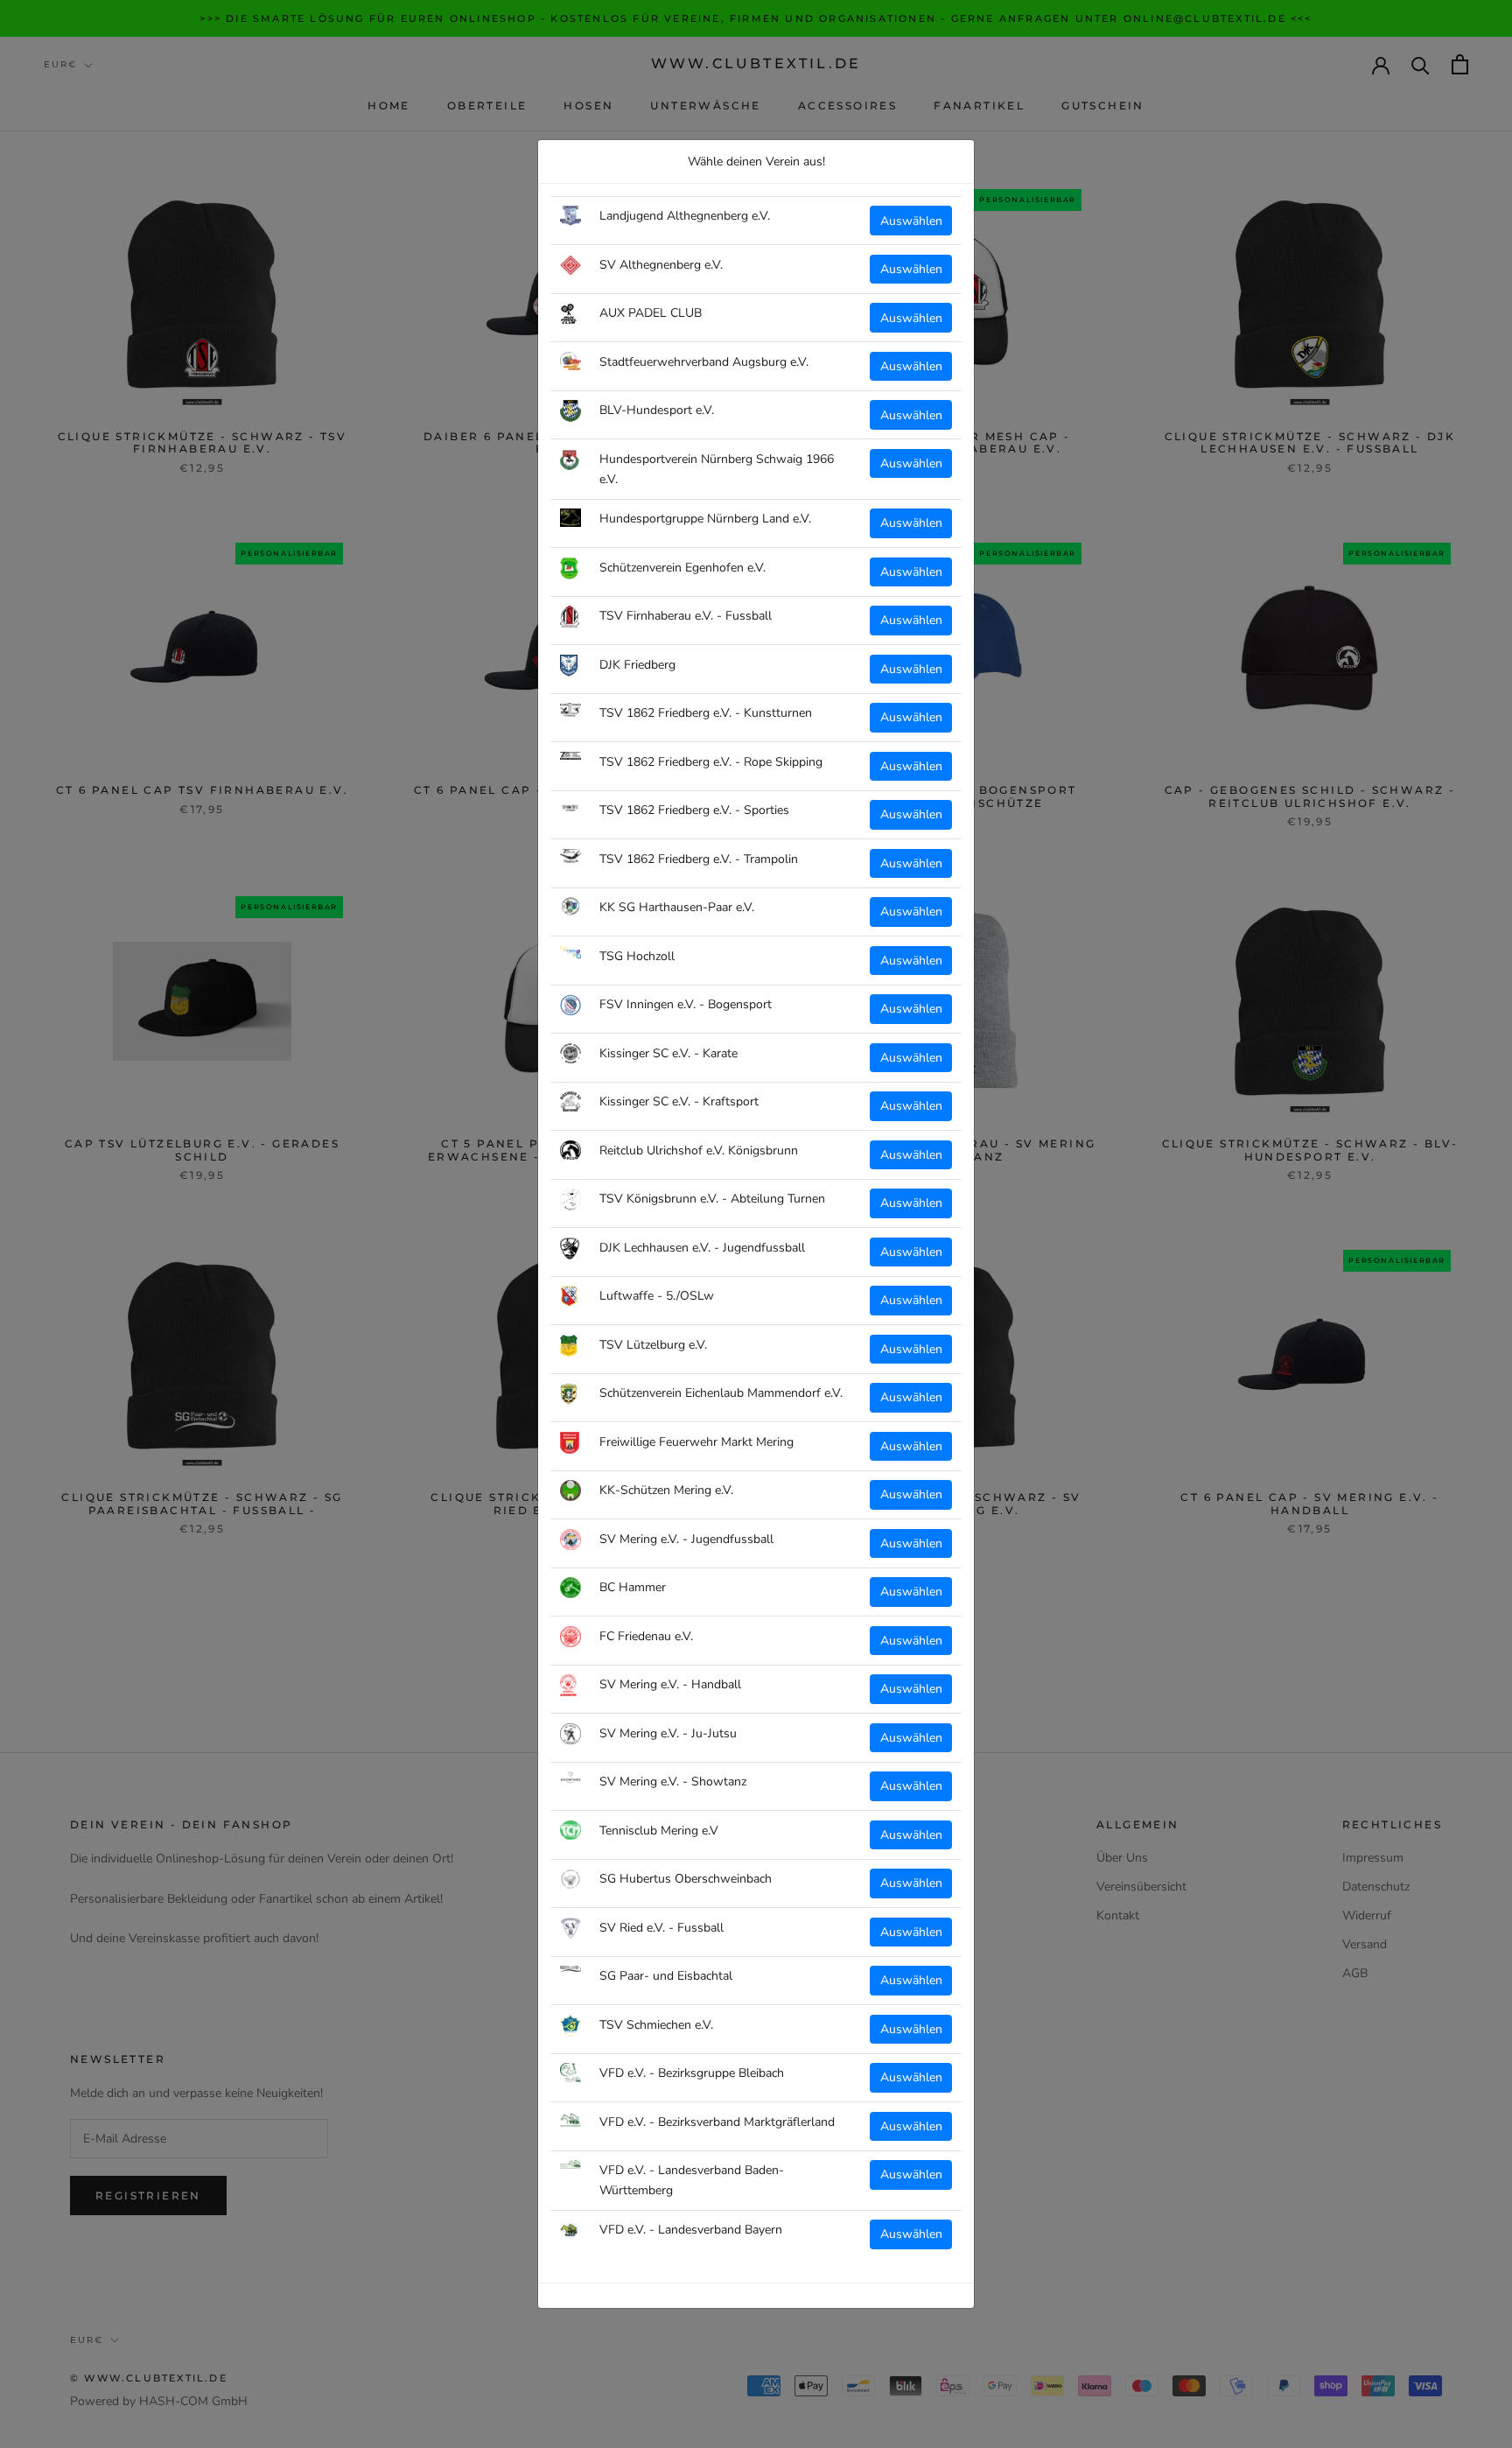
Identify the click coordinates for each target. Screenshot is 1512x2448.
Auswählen (911, 221)
